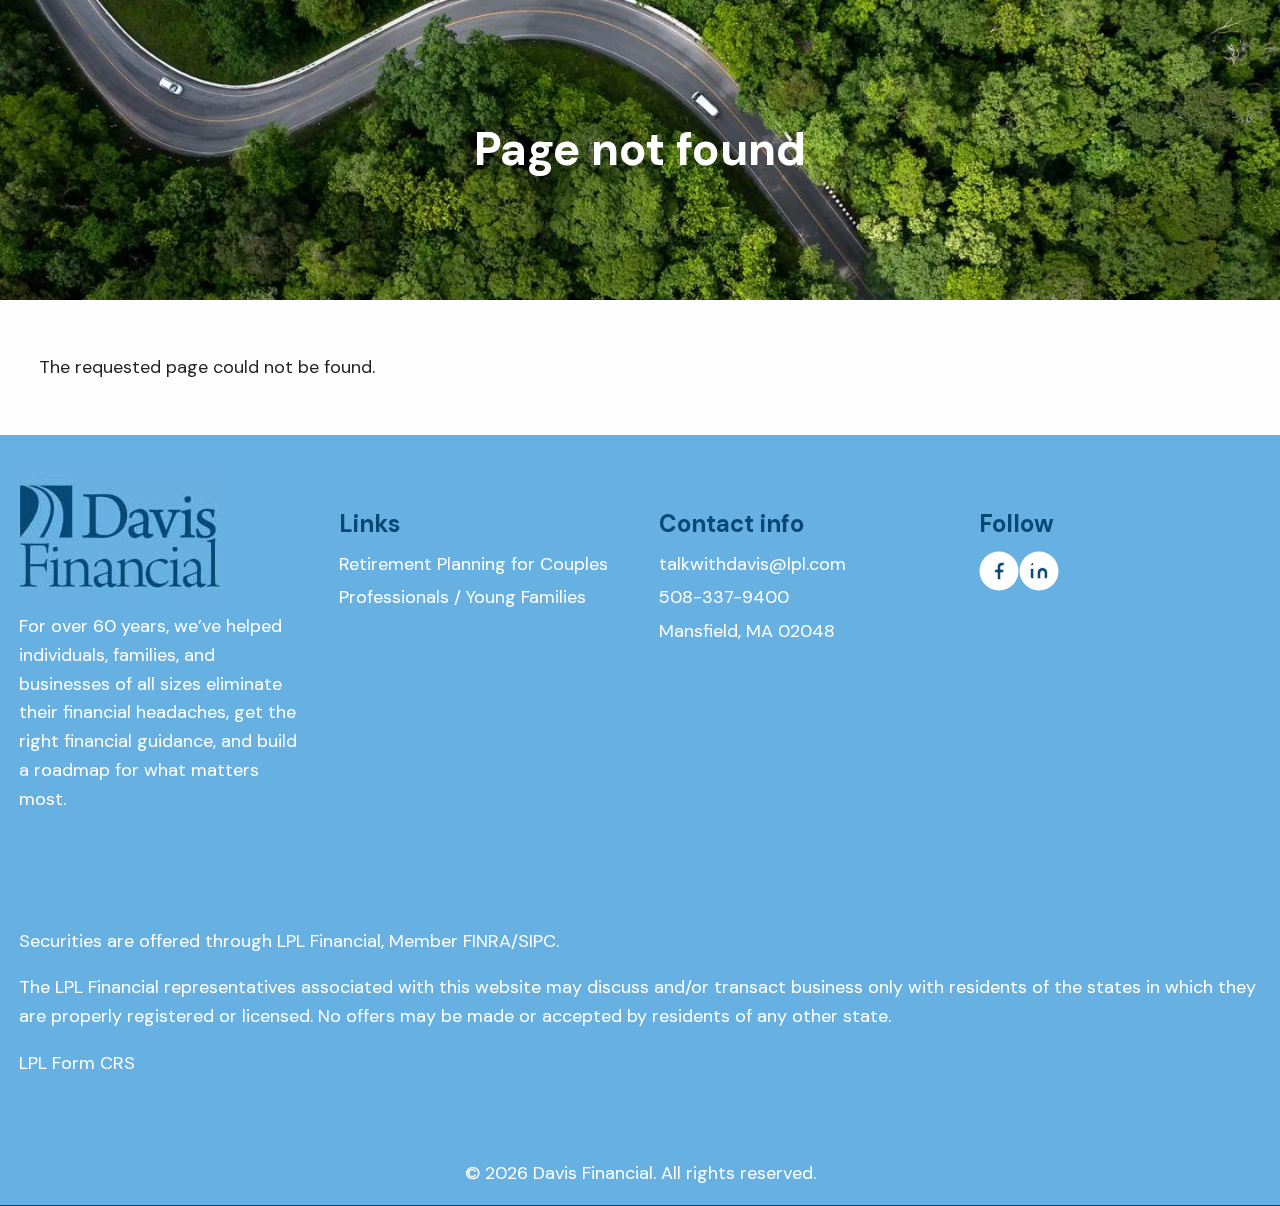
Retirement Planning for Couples (473, 564)
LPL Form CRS (77, 1063)
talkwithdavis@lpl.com (752, 564)
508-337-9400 (724, 597)
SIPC (537, 941)
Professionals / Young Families (462, 597)
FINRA (487, 941)
